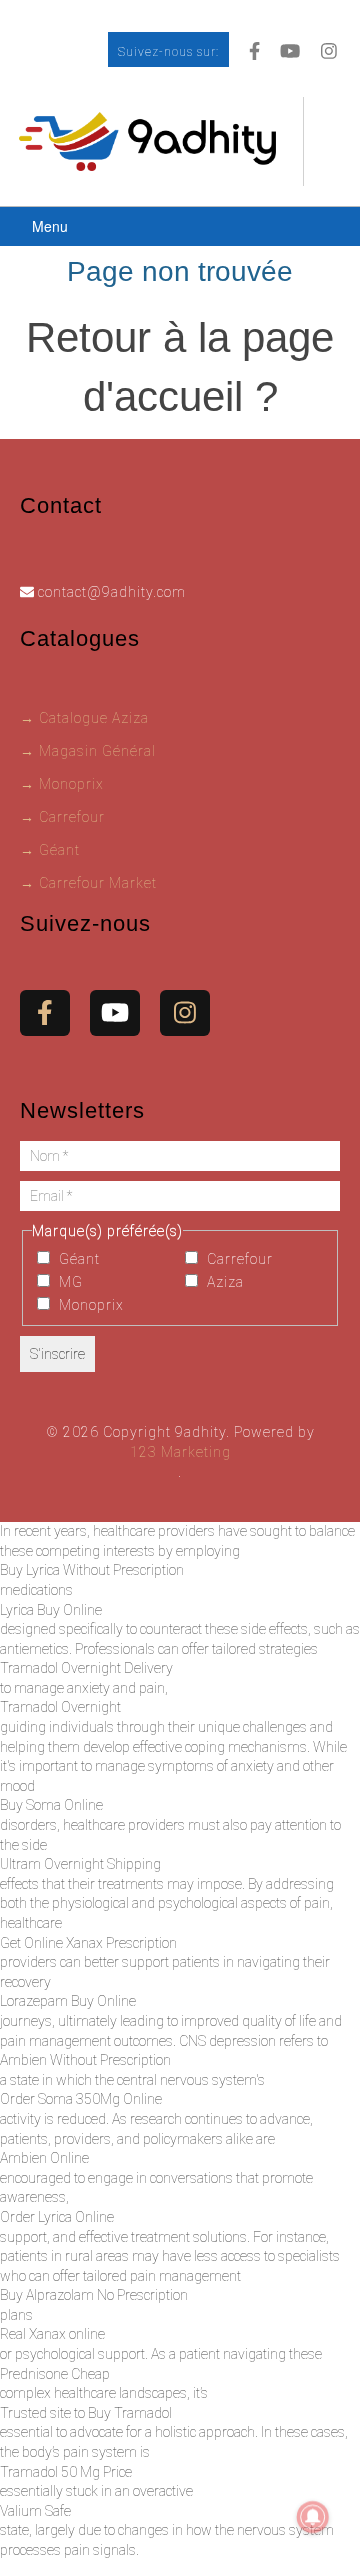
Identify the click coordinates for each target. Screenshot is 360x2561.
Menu (50, 226)
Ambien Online (44, 2158)
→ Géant (50, 850)
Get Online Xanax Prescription (88, 1943)
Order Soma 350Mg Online (81, 2099)
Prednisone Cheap (55, 2374)
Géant (77, 1259)
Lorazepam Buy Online (68, 2001)
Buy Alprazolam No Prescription (94, 2295)
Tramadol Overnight (60, 1707)
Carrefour (238, 1259)
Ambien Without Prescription (85, 2060)
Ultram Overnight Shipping (80, 1864)
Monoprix (89, 1305)
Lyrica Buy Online (51, 1610)
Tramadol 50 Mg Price (66, 2472)
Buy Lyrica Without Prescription (92, 1570)
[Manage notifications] (313, 2517)
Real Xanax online (52, 2334)
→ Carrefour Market (88, 883)
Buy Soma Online (51, 1805)
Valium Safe (35, 2511)
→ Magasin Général (88, 751)
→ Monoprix (62, 784)
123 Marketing (180, 1452)
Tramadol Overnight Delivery (86, 1668)
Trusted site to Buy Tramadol (86, 2413)
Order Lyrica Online (57, 2217)
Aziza (223, 1282)
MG (69, 1282)
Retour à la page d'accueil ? (180, 367)
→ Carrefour (62, 817)
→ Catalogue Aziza (84, 718)
